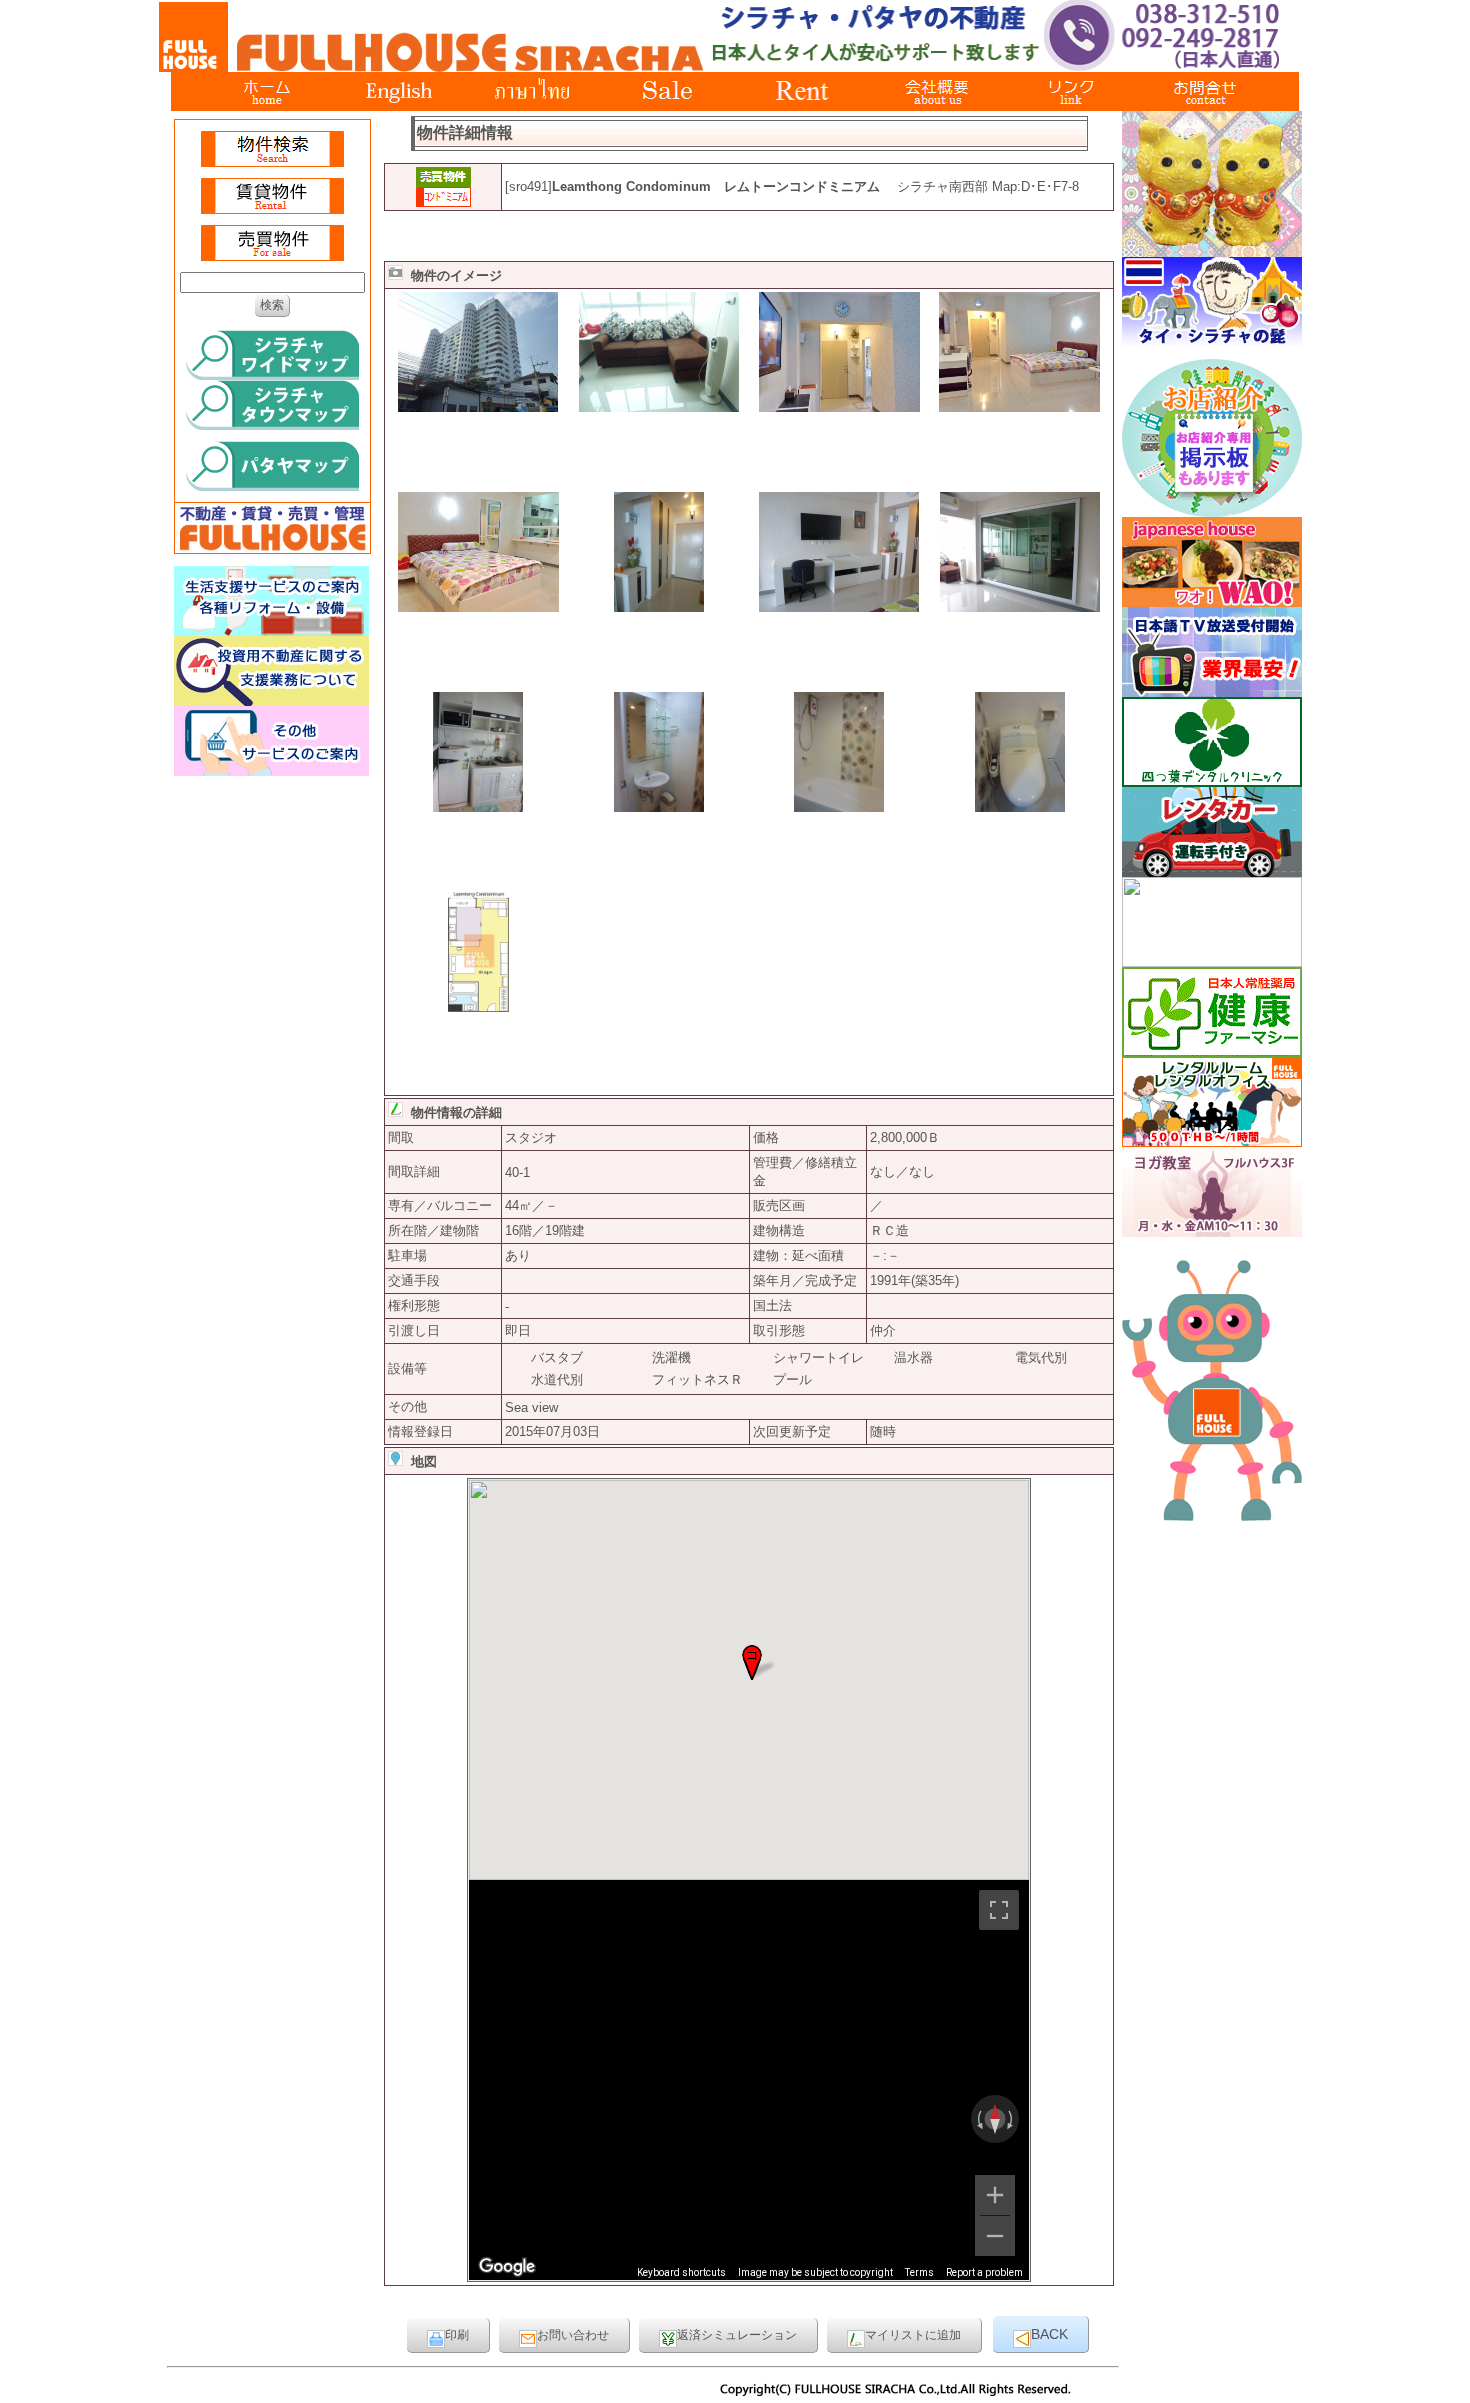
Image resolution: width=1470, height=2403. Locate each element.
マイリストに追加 (913, 2335)
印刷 (457, 2335)
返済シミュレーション (737, 2335)
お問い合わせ (573, 2335)
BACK (1049, 2334)
